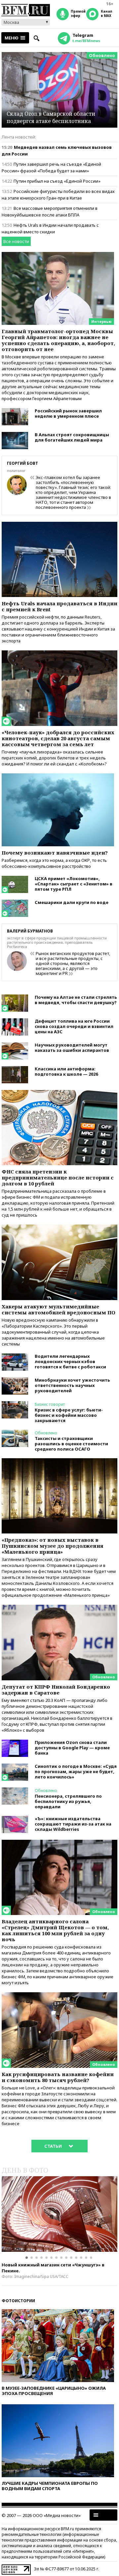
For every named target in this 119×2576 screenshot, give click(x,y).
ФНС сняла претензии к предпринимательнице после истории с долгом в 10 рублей (58, 1177)
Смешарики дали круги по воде (72, 902)
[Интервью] (58, 255)
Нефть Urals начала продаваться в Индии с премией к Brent (59, 606)
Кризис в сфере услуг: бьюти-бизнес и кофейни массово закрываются (69, 1415)
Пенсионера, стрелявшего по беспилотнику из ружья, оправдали (68, 1801)
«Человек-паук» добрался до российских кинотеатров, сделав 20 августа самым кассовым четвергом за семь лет (58, 738)
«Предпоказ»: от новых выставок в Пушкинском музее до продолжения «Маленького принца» (53, 1546)
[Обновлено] (59, 1608)
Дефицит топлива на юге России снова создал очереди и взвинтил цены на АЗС (74, 1026)
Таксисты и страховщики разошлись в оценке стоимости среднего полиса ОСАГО (71, 1444)
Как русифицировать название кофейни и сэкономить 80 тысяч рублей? (58, 2077)
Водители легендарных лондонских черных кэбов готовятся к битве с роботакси (70, 1361)
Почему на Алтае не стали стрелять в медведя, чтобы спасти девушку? (76, 1000)
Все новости (16, 241)
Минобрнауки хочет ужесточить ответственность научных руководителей (72, 1385)
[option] (59, 2214)
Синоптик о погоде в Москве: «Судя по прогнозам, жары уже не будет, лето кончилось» (76, 1771)
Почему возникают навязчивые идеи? (55, 853)
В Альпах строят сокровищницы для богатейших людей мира (72, 437)
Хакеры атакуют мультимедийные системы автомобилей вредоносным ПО (59, 1309)
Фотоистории (18, 2301)
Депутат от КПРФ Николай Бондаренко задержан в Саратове (56, 1690)
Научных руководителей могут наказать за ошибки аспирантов (72, 1048)
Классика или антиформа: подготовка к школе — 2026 (66, 1071)
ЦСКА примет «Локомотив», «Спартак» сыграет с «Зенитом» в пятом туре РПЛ (74, 884)
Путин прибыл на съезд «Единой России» (57, 181)
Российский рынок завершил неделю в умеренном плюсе (68, 413)
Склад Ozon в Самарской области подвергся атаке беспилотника (51, 117)
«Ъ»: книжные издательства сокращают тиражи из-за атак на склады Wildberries (73, 1824)
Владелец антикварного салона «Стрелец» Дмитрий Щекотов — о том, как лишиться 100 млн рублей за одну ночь (55, 1930)
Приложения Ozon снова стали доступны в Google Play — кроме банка (72, 1748)
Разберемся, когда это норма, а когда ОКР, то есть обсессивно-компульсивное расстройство (54, 863)
